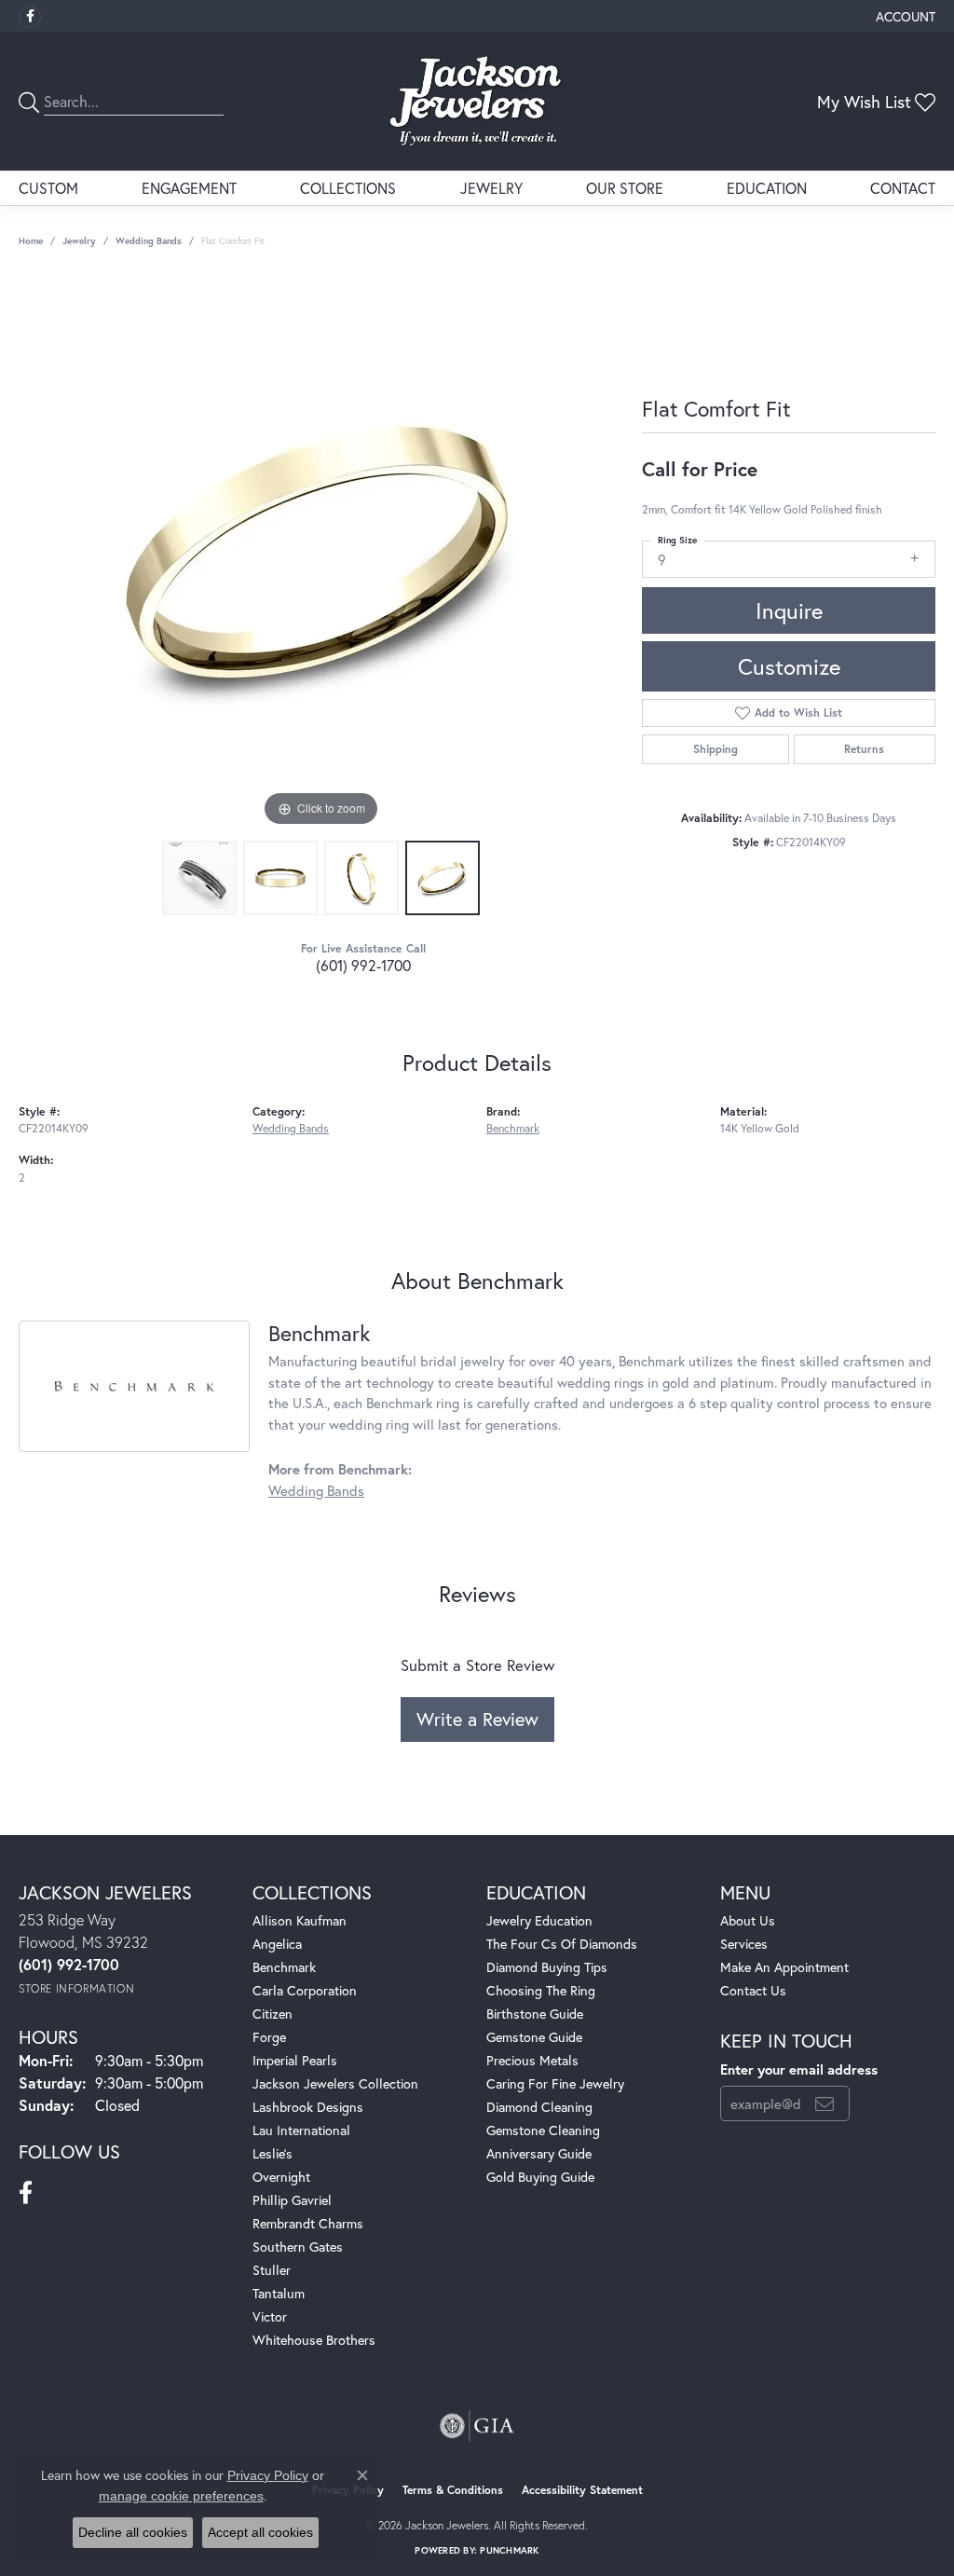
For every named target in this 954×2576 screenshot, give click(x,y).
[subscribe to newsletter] (825, 2103)
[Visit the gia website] (477, 2426)
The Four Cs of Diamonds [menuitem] (562, 1944)
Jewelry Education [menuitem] (539, 1920)
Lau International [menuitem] (301, 2130)
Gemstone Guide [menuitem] (534, 2037)
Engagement (189, 188)
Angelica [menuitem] (277, 1944)
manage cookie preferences (181, 2496)
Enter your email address (799, 2069)
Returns (864, 749)
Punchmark (509, 2550)
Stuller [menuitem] (272, 2270)
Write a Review (477, 1719)
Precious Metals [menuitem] (532, 2060)
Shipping (715, 749)
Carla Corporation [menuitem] (305, 1990)
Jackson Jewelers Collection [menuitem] (335, 2083)
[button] (904, 16)
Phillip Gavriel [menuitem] (292, 2200)
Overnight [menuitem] (281, 2177)
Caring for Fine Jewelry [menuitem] (555, 2083)
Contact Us (753, 1990)
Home (31, 241)
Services (744, 1944)
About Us (748, 1920)
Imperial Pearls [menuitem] (295, 2060)
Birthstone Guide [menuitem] (535, 2014)
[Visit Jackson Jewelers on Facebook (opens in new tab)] (30, 17)
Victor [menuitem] (270, 2316)
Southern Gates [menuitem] (298, 2247)
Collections (348, 188)
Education (767, 188)
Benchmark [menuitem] (284, 1967)
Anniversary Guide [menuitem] (539, 2153)
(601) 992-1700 (363, 965)
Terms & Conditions (453, 2490)
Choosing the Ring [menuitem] (541, 1990)
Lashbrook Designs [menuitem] (308, 2107)
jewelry (79, 241)
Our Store (625, 188)
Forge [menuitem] (269, 2037)
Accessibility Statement (582, 2490)
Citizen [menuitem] (273, 2014)
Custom (48, 188)
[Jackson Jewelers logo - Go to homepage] (477, 102)
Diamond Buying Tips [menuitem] (547, 1967)
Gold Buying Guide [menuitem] (540, 2177)
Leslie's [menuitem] (273, 2153)
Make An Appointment (784, 1967)
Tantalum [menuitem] (279, 2293)
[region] (321, 552)
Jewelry (491, 188)
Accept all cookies (260, 2532)
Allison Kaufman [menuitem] (300, 1920)
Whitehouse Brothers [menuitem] (314, 2340)
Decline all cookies (133, 2532)
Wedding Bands (149, 241)
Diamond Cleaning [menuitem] (539, 2107)
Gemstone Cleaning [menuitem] (543, 2130)
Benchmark (513, 1128)
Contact (903, 188)
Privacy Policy (268, 2475)
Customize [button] (789, 666)
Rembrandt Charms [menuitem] (308, 2223)
